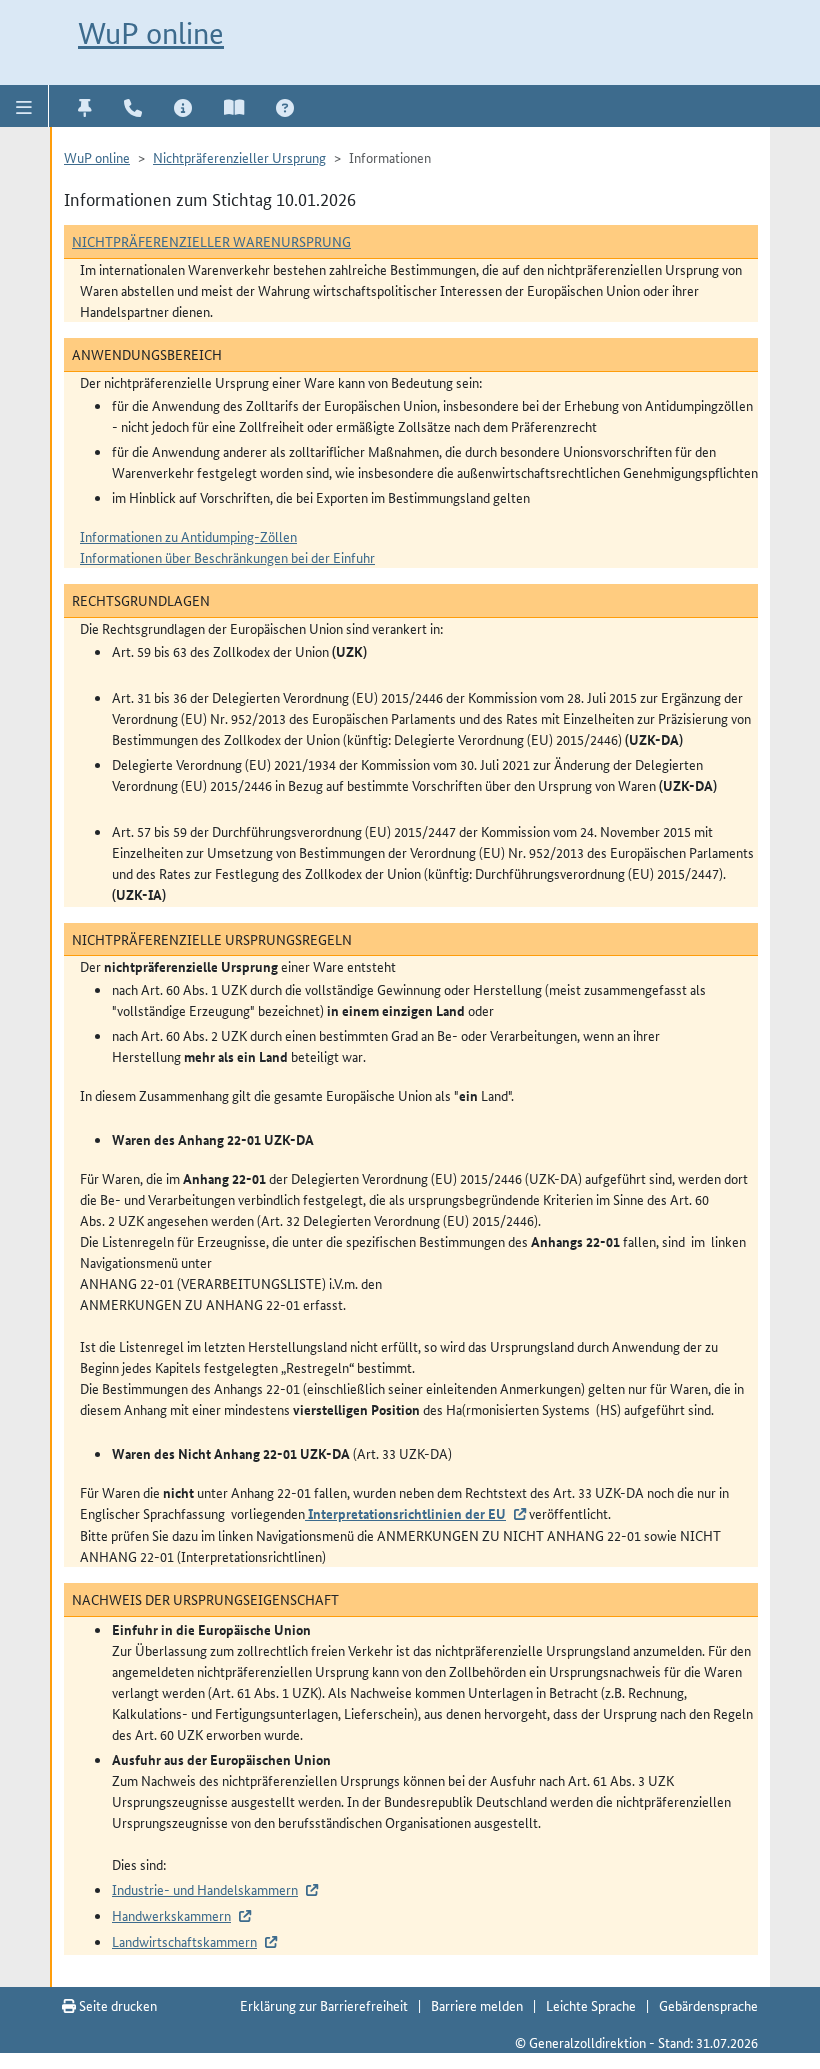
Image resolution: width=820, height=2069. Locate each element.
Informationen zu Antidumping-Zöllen (188, 536)
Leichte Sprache (591, 2005)
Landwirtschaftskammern (184, 1941)
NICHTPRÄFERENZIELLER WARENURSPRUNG (211, 241)
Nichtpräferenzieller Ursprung (239, 157)
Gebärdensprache (708, 2005)
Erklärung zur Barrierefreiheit (324, 2005)
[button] (24, 106)
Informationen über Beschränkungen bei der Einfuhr (227, 557)
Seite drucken (116, 2005)
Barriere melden (477, 2005)
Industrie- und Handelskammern (205, 1889)
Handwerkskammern (171, 1915)
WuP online (151, 33)
